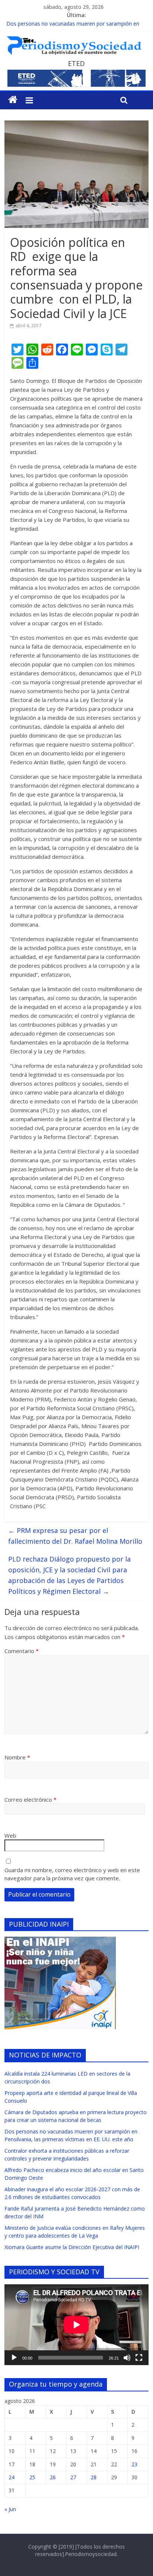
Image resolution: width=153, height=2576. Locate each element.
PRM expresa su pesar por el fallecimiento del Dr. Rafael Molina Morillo (75, 1536)
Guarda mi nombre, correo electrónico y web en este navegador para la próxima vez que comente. (72, 1874)
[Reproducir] (14, 2358)
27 (73, 2477)
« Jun (10, 2509)
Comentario (22, 1651)
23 (134, 2464)
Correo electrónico (30, 1799)
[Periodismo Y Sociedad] (13, 100)
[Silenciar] (127, 2358)
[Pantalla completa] (139, 2358)
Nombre (17, 1757)
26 (53, 2477)
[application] (76, 2325)
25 (32, 2477)
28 (94, 2477)
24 (12, 2477)
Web (10, 1835)
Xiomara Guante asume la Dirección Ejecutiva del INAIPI (72, 2247)
